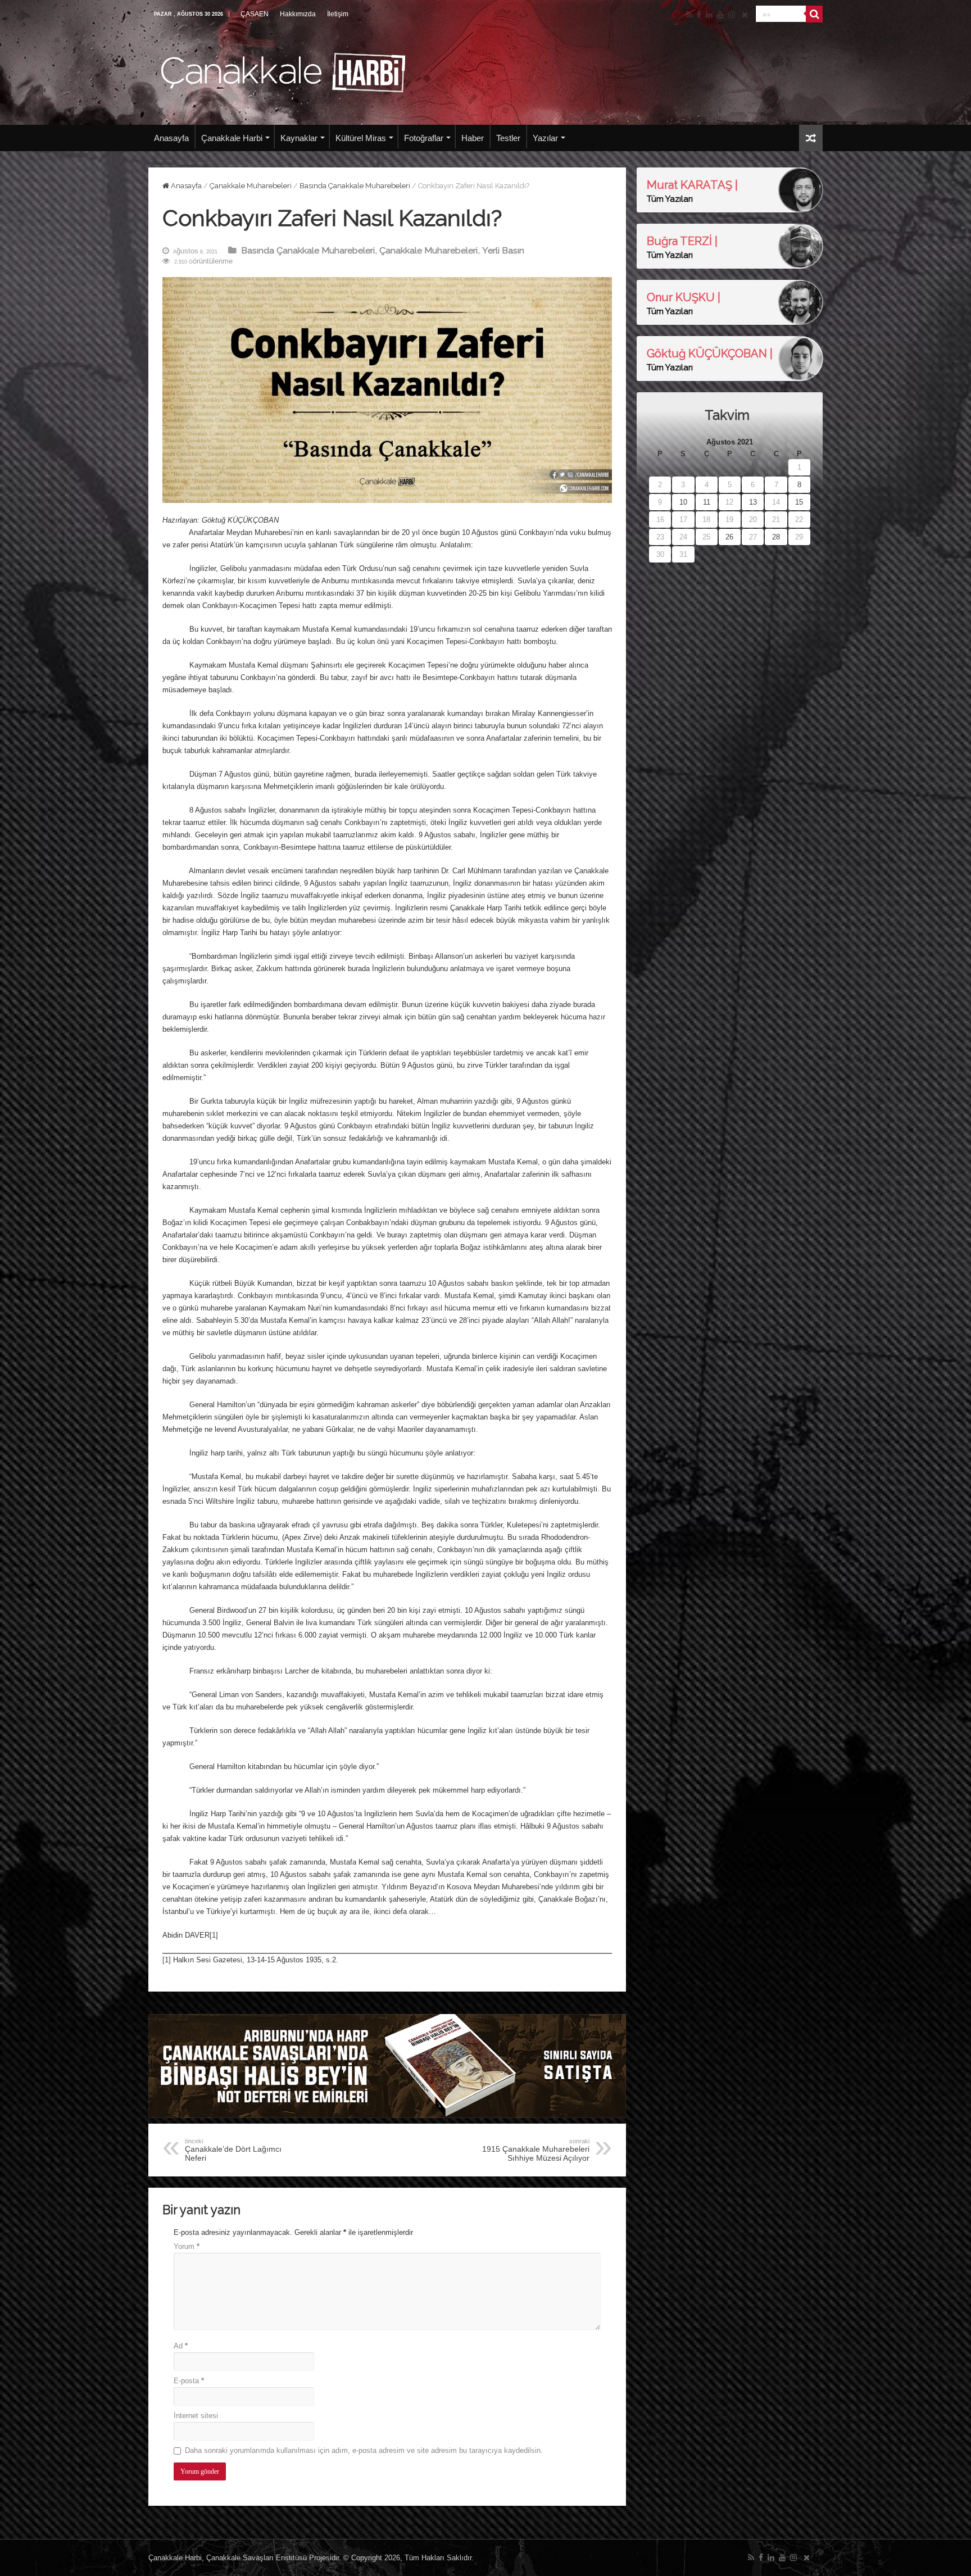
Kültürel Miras (361, 138)
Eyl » (683, 568)
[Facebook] (699, 15)
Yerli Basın (503, 250)
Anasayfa (171, 138)
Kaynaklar (299, 138)
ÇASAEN (255, 14)
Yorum (187, 2246)
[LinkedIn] (709, 15)
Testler (508, 138)
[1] (214, 1935)
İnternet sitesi (196, 2416)
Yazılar (545, 138)
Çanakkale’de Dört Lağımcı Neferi (233, 2150)
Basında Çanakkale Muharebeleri (355, 186)
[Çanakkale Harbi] (283, 71)
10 (683, 502)
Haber (473, 138)
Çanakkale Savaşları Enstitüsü (257, 2558)
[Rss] (689, 15)
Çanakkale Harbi (232, 138)
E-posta (189, 2381)
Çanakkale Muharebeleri (251, 186)
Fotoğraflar (424, 138)
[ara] (814, 14)
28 (776, 537)
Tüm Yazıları (670, 199)
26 (729, 537)
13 (753, 502)
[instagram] (732, 15)
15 (799, 502)
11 (707, 502)
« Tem (658, 568)
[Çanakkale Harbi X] (745, 15)
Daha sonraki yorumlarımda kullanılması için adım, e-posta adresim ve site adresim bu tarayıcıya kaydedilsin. (364, 2450)
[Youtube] (720, 15)
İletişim (338, 14)
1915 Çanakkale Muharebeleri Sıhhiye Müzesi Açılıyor (536, 2150)
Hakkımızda (298, 14)
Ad (181, 2346)
